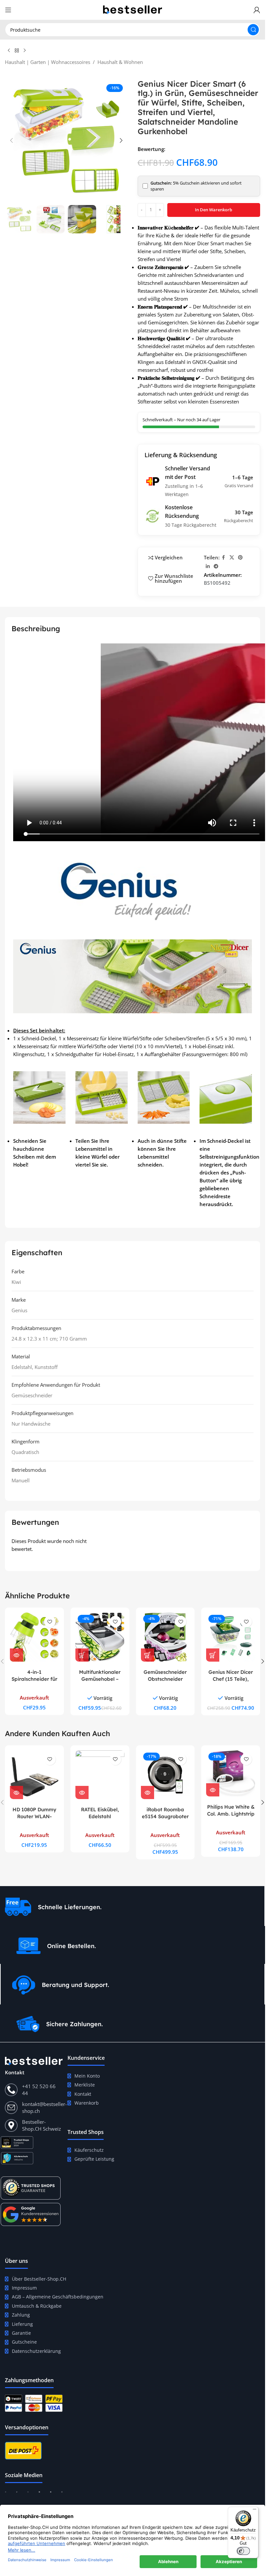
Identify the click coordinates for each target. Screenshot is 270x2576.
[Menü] (255, 2511)
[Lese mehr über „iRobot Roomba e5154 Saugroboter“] (148, 1792)
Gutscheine (24, 2342)
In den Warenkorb (214, 210)
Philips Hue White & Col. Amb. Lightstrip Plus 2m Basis (231, 1814)
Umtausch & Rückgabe (37, 2306)
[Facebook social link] (224, 558)
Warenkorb (87, 2103)
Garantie (21, 2333)
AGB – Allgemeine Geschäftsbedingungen (58, 2297)
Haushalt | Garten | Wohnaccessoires (48, 62)
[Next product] (25, 51)
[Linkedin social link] (208, 566)
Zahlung (21, 2315)
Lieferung (22, 2324)
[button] (12, 140)
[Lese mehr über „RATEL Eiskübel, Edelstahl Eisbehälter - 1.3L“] (82, 1792)
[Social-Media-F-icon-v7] (6, 2495)
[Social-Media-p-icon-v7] (51, 2495)
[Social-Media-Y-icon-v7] (39, 2495)
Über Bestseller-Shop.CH (39, 2279)
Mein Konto (87, 2076)
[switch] (243, 2551)
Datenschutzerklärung (36, 2351)
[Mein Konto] (257, 10)
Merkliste (85, 2085)
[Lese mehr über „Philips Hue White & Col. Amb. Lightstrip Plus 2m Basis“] (213, 1790)
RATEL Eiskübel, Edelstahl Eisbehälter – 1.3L (100, 1816)
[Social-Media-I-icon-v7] (62, 2495)
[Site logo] (133, 9)
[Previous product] (9, 51)
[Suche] (253, 30)
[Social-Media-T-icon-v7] (17, 2495)
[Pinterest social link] (240, 558)
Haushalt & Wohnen (120, 62)
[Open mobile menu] (8, 10)
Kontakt (83, 2094)
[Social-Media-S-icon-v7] (28, 2495)
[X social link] (232, 558)
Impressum (24, 2288)
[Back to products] (17, 51)
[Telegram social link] (216, 566)
